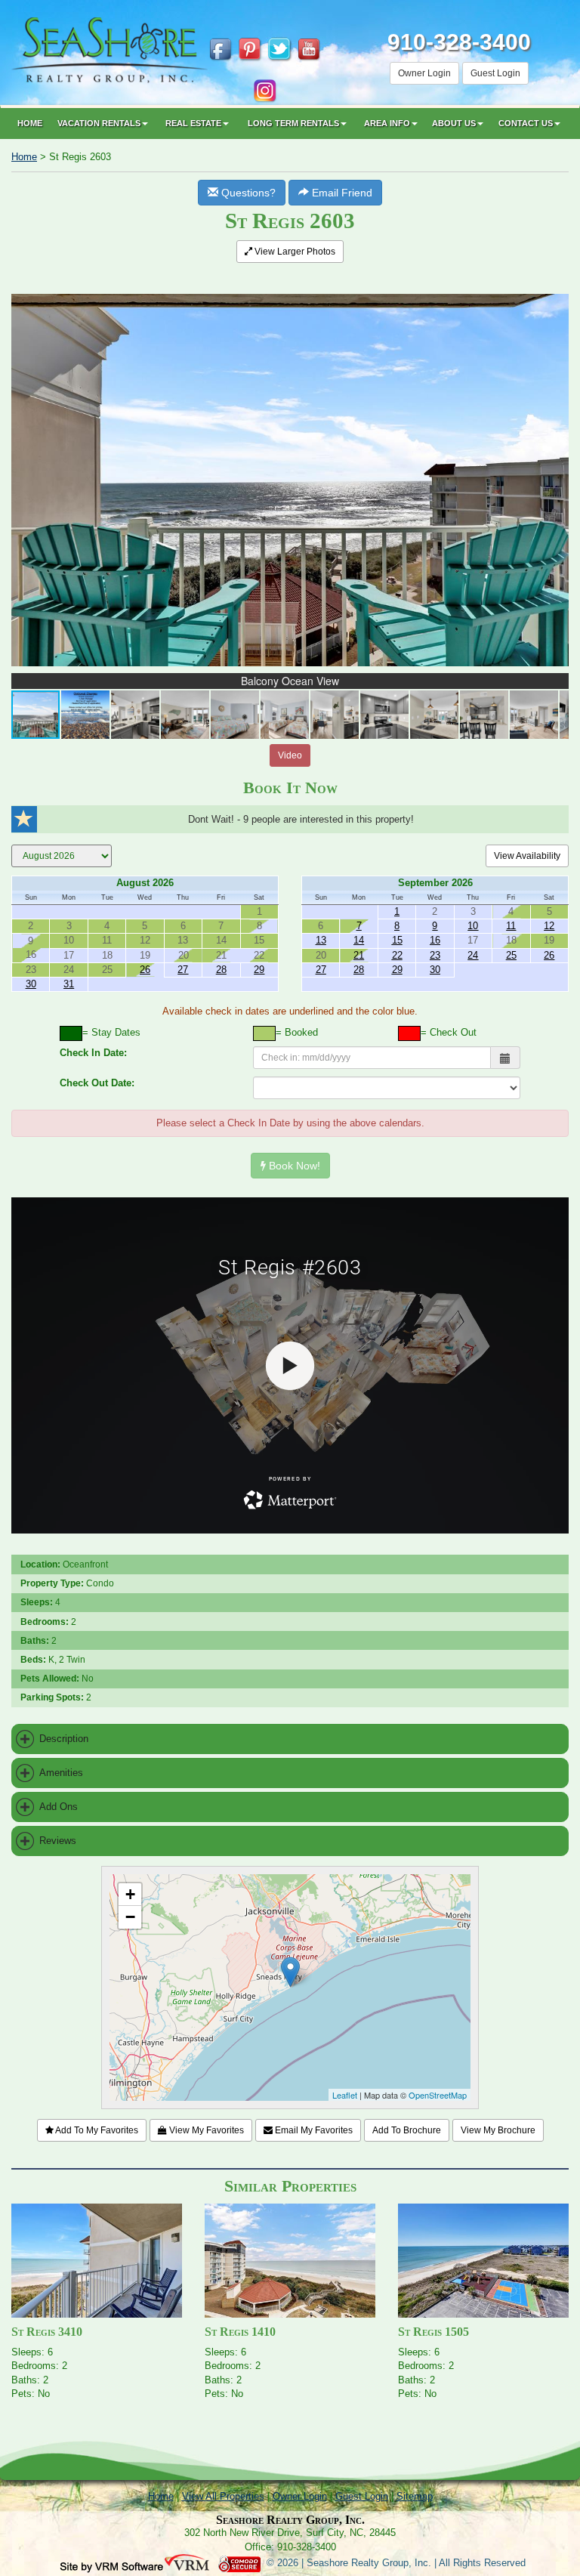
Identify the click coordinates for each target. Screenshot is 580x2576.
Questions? (247, 193)
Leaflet (345, 2095)
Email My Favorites (313, 2130)
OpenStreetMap (438, 2095)
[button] (555, 284)
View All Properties (223, 2496)
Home (30, 123)
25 (511, 955)
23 (435, 955)
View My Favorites (205, 2130)
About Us (454, 123)
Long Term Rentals (293, 123)
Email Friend (341, 193)
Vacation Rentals (99, 123)
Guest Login (495, 73)
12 (549, 926)
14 (359, 940)
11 (511, 926)
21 (359, 955)
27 (183, 970)
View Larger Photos (294, 252)
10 (473, 926)
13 (321, 940)
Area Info (387, 123)
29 (259, 970)
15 (397, 940)
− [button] (130, 1917)
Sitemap (415, 2496)
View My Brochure (498, 2130)
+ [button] (130, 1894)
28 (221, 970)
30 (31, 984)
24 (473, 955)
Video (290, 755)
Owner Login (424, 73)
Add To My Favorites (96, 2130)
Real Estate (193, 123)
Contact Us (526, 123)
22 (397, 955)
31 (69, 984)
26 (145, 970)
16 (435, 940)
